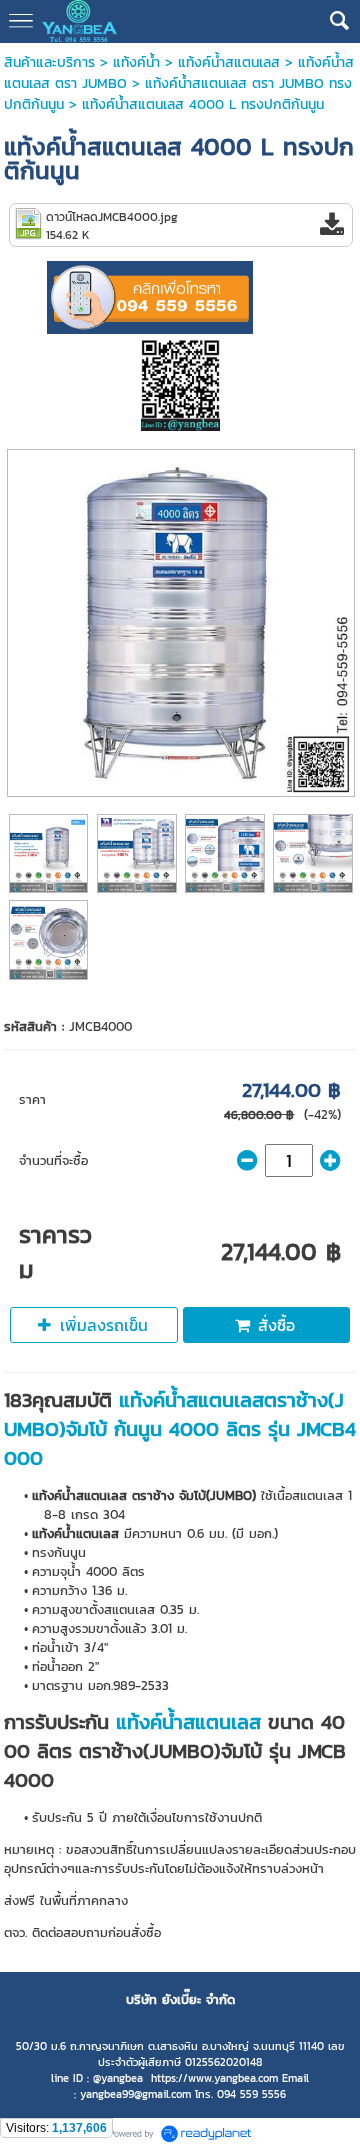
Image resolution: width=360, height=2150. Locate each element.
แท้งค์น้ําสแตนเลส (229, 62)
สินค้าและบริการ (49, 62)
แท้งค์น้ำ (136, 62)
